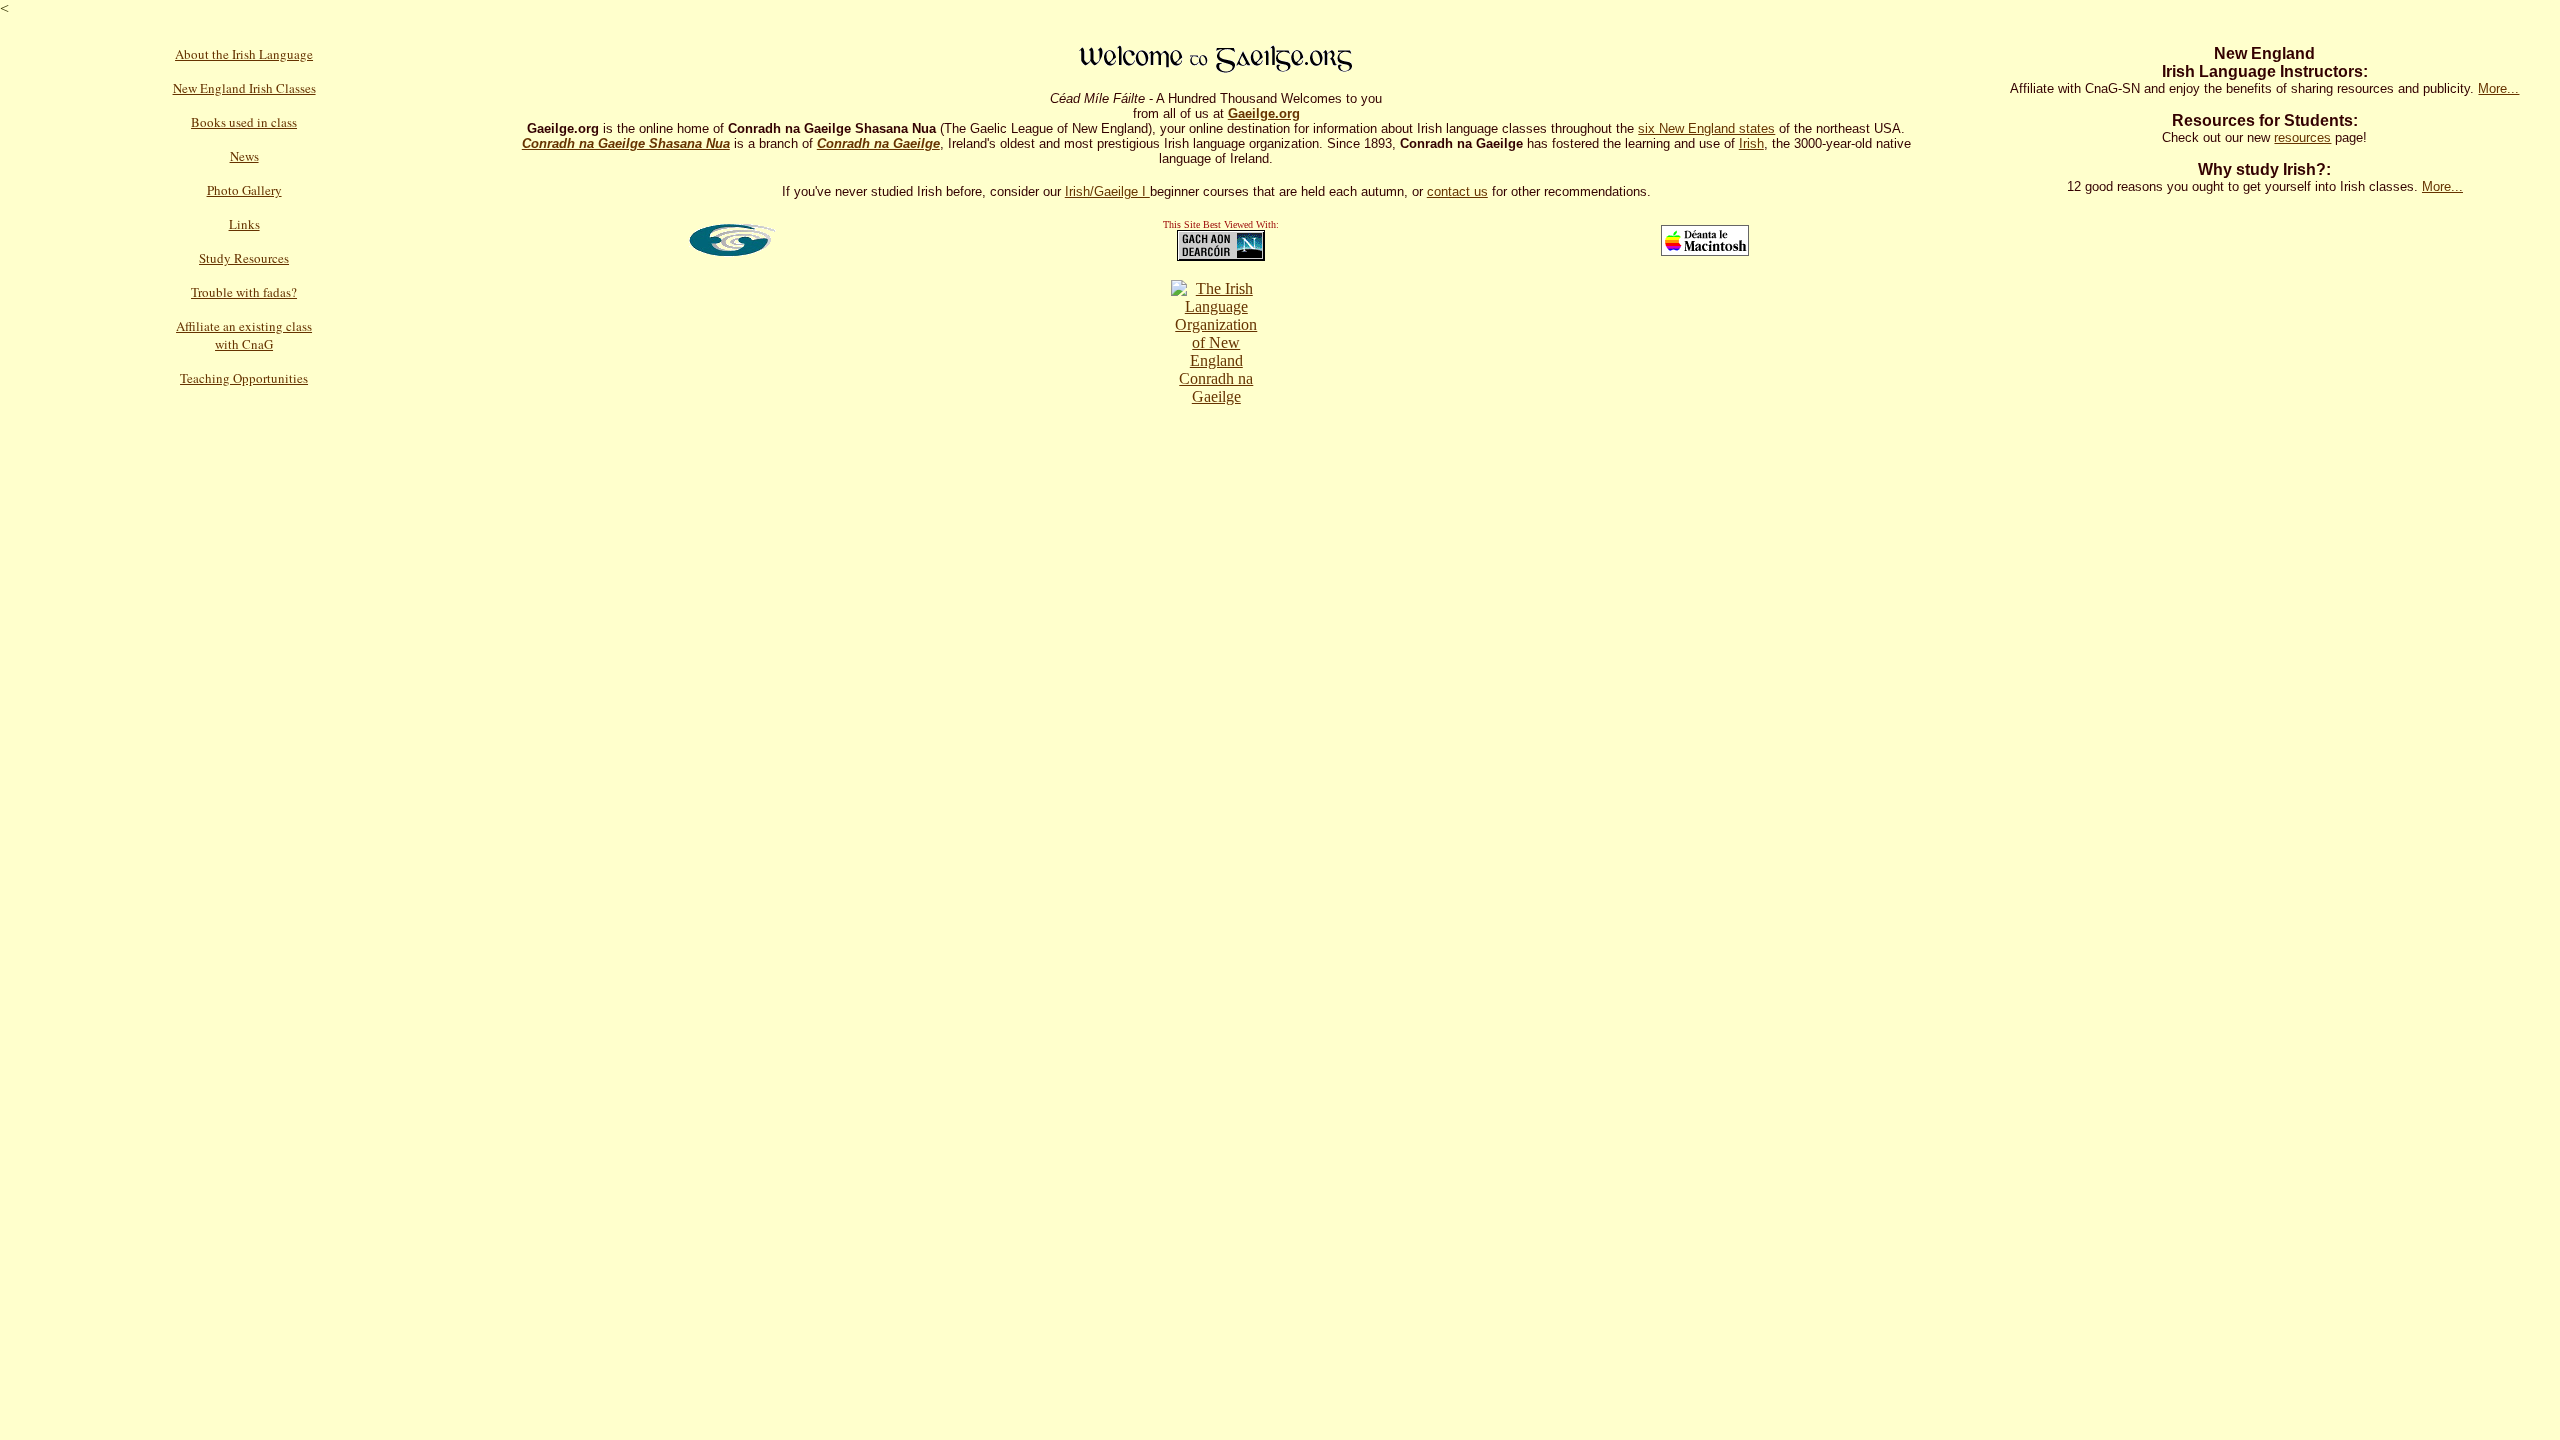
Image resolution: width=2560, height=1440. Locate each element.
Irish (1751, 143)
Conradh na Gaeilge (1216, 387)
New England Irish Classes (244, 88)
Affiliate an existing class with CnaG (244, 335)
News (244, 156)
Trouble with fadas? (244, 292)
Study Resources (244, 258)
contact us (1457, 191)
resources (2302, 137)
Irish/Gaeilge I (1107, 191)
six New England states (1706, 128)
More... (2498, 88)
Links (244, 224)
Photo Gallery (244, 190)
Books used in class (244, 122)
